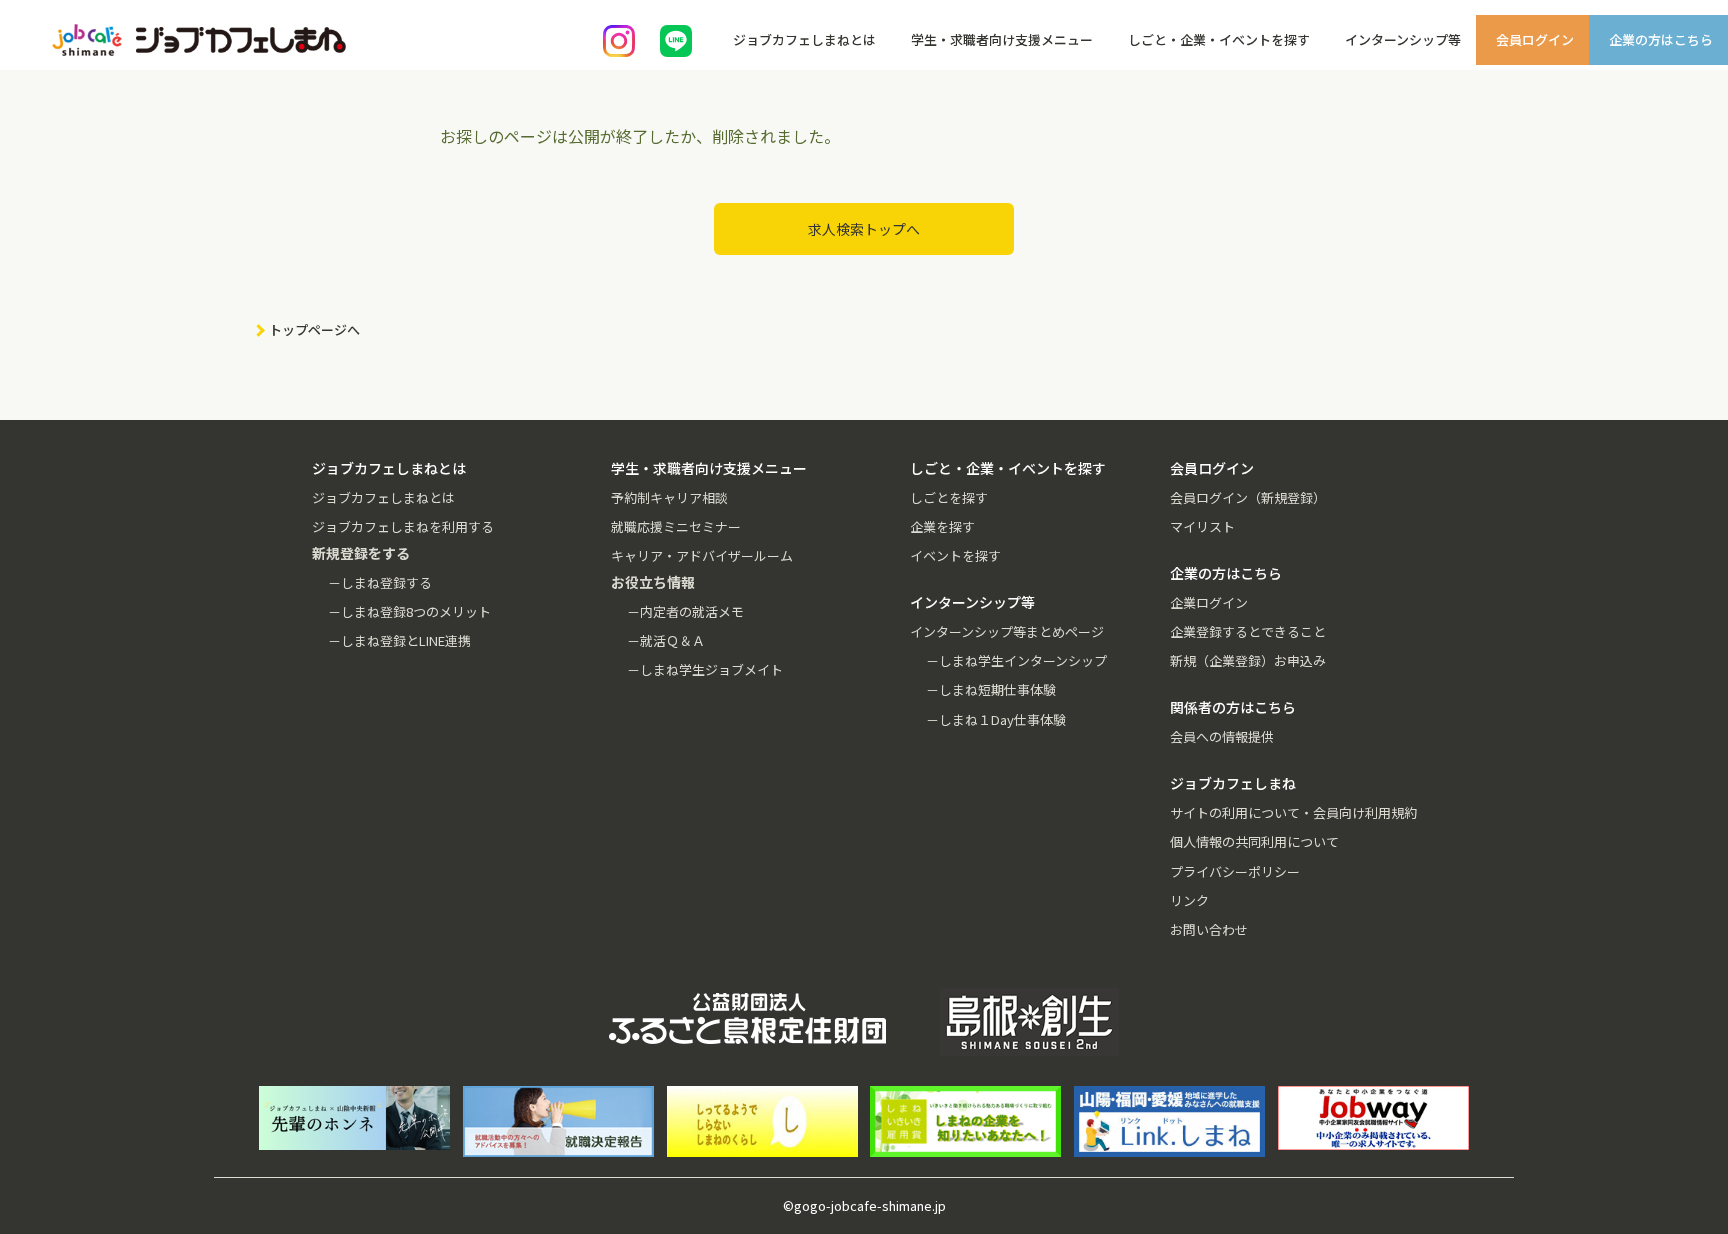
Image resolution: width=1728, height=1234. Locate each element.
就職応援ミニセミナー (676, 526)
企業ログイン (1209, 602)
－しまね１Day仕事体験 (996, 719)
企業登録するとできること (1248, 631)
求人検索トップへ (864, 229)
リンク (1189, 900)
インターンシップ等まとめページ (1007, 631)
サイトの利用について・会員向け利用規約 (1293, 812)
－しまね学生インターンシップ (1016, 660)
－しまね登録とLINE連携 (399, 640)
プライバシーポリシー (1235, 871)
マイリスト (1202, 526)
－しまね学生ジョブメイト (705, 669)
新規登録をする (1695, 250)
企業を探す (942, 526)
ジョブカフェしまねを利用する (403, 526)
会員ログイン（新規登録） (1248, 497)
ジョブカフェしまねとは (383, 497)
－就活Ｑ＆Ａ (666, 640)
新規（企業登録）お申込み (1248, 660)
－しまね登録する (380, 582)
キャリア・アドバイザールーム (702, 555)
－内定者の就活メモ (685, 611)
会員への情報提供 (1222, 736)
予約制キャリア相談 (669, 497)
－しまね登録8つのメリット (409, 611)
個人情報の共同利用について (1254, 841)
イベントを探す (955, 555)
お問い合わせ (1209, 929)
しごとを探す (949, 497)
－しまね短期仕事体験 (991, 689)
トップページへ (314, 329)
